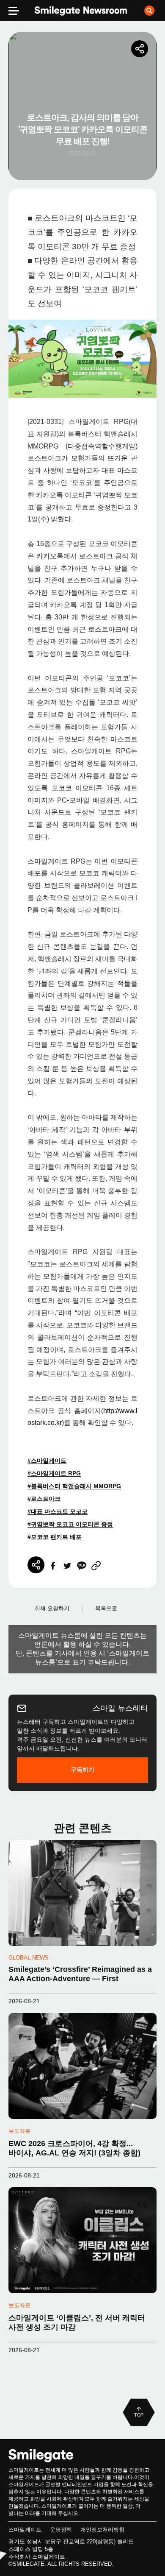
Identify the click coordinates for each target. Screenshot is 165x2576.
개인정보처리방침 (102, 2530)
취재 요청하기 (52, 1608)
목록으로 (106, 1608)
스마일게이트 (25, 2530)
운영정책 (61, 2530)
